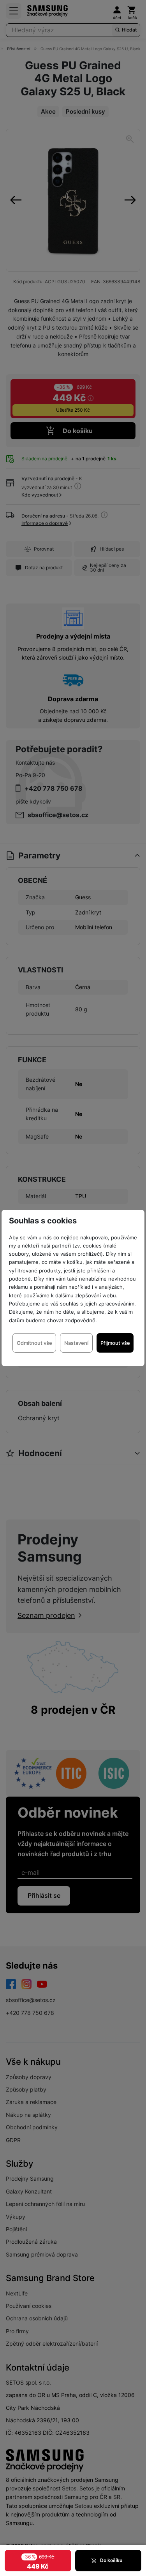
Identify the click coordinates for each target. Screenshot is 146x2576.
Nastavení (76, 1343)
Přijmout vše (115, 1343)
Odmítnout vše (34, 1343)
